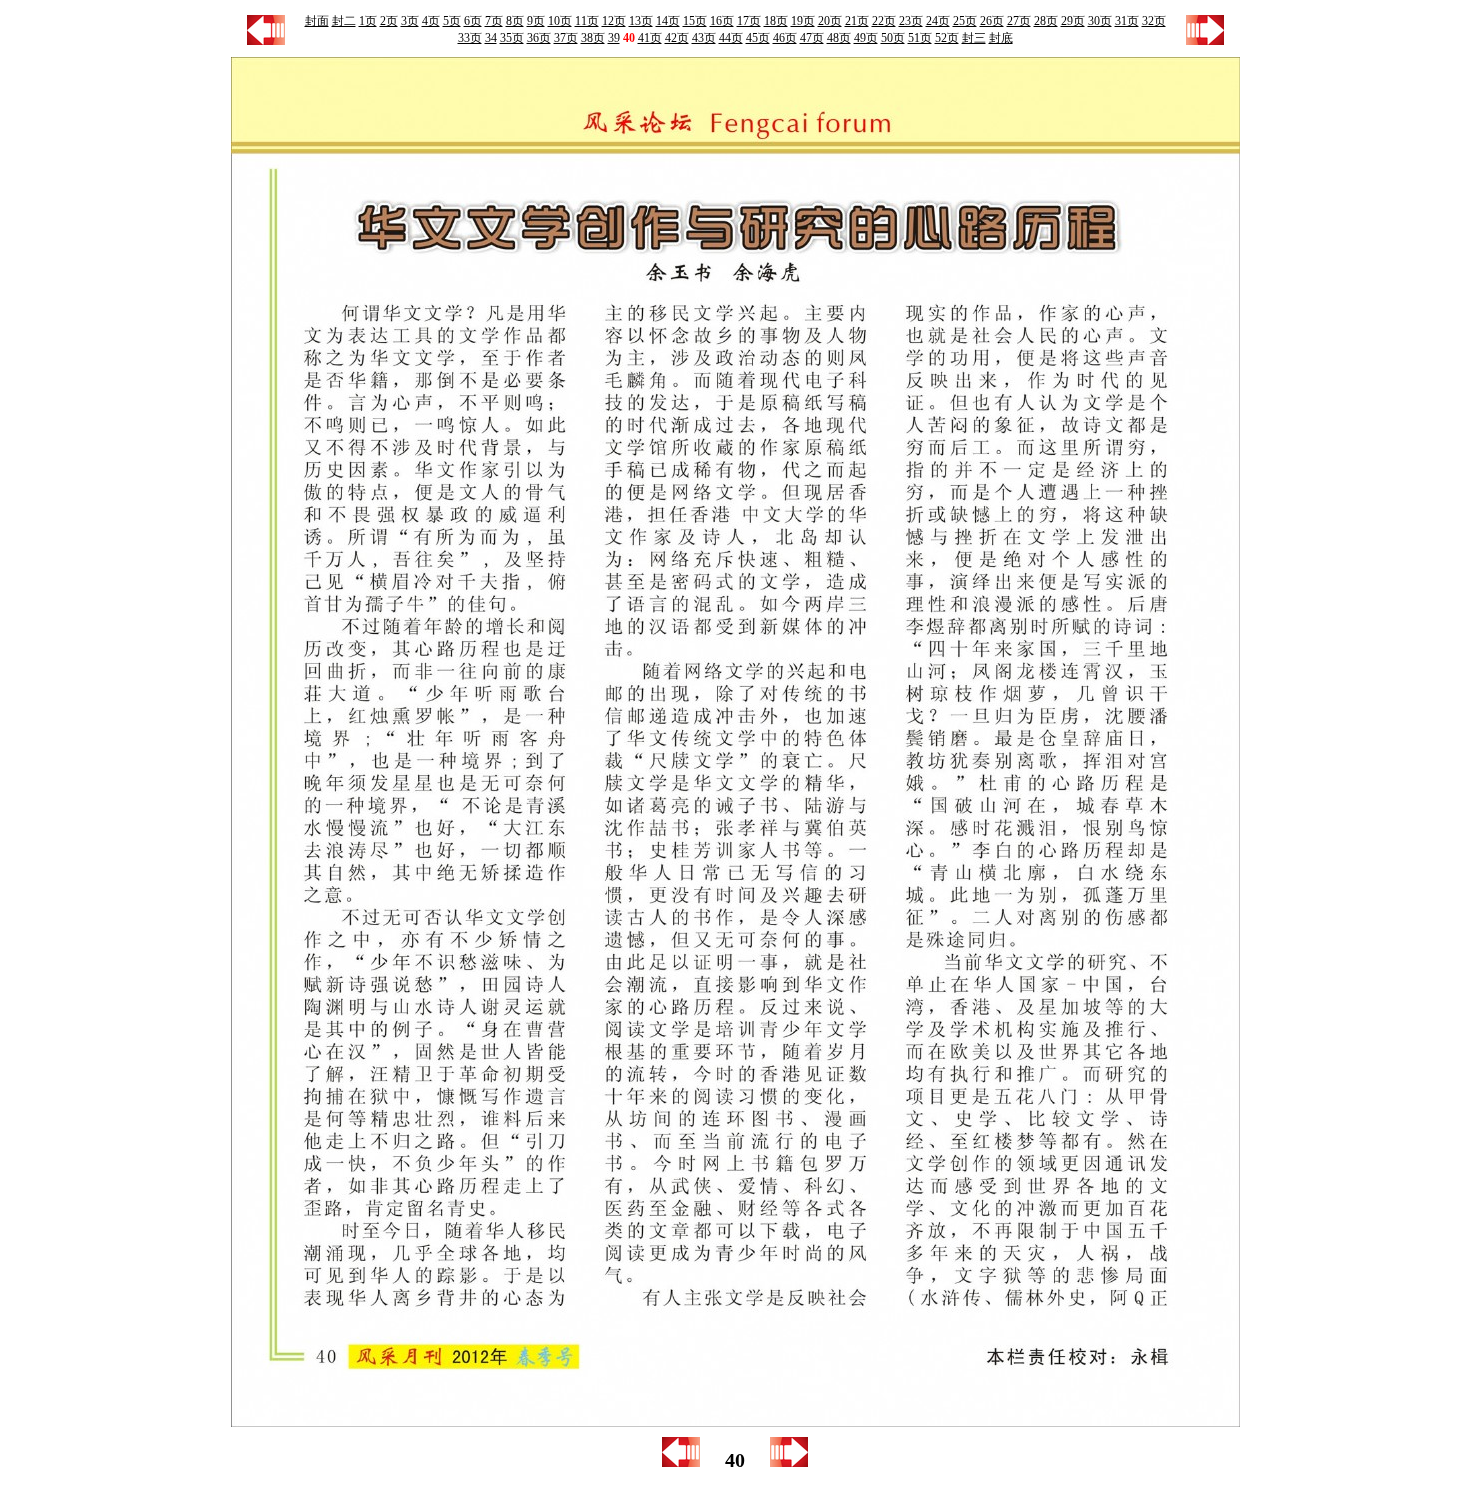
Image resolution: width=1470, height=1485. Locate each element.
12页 (614, 21)
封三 (974, 38)
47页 (812, 38)
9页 (536, 21)
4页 (431, 21)
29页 (1073, 21)
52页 (947, 38)
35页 (512, 38)
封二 (344, 21)
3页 (410, 21)
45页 (758, 38)
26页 (992, 21)
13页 (641, 21)
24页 (938, 21)
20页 (830, 21)
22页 (884, 21)
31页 (1127, 21)
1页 (368, 21)
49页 (866, 38)
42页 (677, 38)
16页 (722, 21)
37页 (566, 38)
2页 (389, 21)
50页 (893, 38)
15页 (695, 21)
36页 (539, 38)
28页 (1046, 21)
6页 (473, 21)
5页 (452, 21)
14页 (668, 21)
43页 (704, 38)
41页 (650, 38)
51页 (920, 38)
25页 (965, 21)
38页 (593, 38)
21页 (857, 21)
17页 (749, 21)
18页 (776, 21)
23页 (911, 21)
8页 (515, 21)
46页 (785, 38)
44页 (731, 38)
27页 (1019, 21)
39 (614, 38)
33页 (470, 38)
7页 (494, 21)
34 (491, 38)
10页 (560, 21)
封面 (317, 21)
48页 (839, 38)
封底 (1001, 38)
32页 (1154, 21)
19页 (803, 21)
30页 (1100, 21)
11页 (587, 21)
